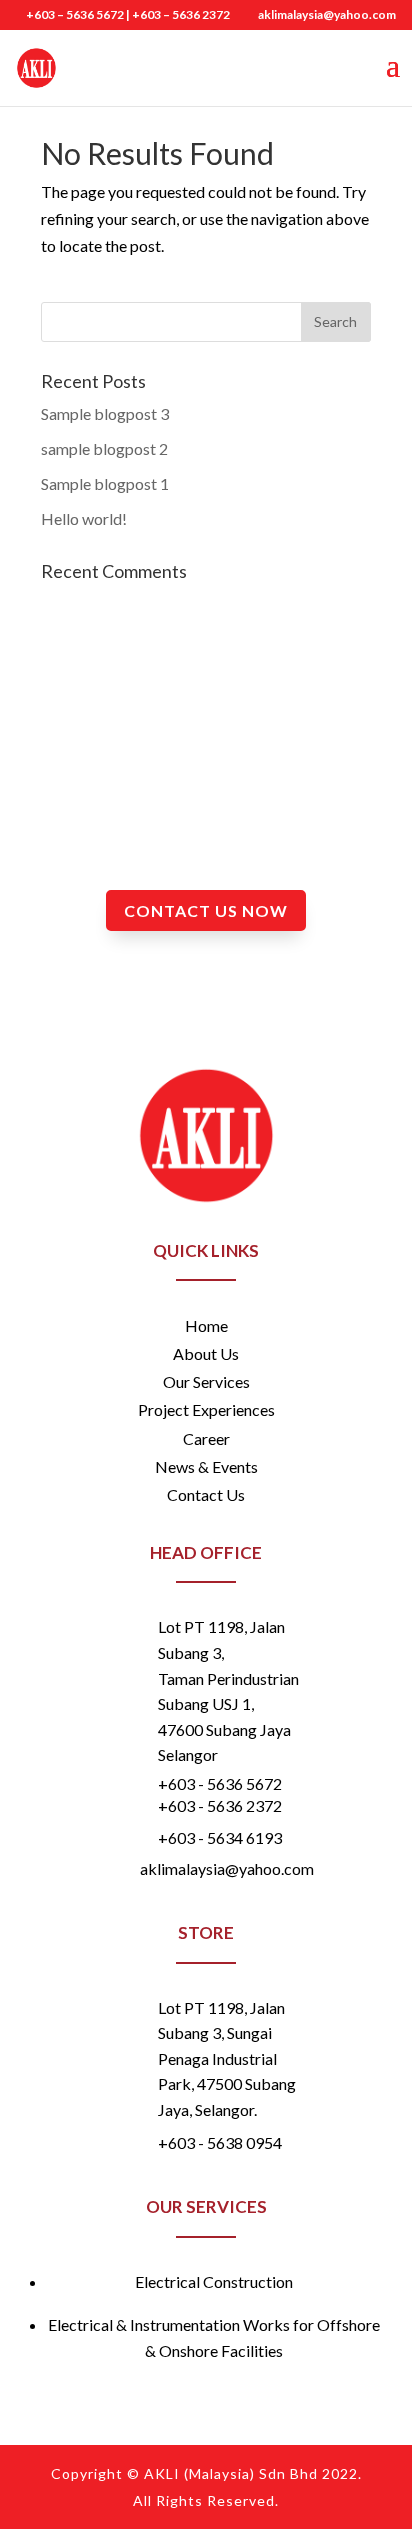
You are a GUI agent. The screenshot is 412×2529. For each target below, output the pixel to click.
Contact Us (206, 1494)
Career (206, 1438)
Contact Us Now (206, 910)
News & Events (206, 1466)
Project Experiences (206, 1409)
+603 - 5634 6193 (220, 1837)
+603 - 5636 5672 (220, 1783)
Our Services (206, 1381)
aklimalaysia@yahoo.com (227, 1868)
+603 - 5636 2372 (220, 1805)
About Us (206, 1353)
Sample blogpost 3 (105, 413)
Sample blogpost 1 (105, 483)
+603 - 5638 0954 (220, 2142)
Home (206, 1325)
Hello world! (84, 518)
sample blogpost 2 (104, 448)
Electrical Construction (214, 2281)
